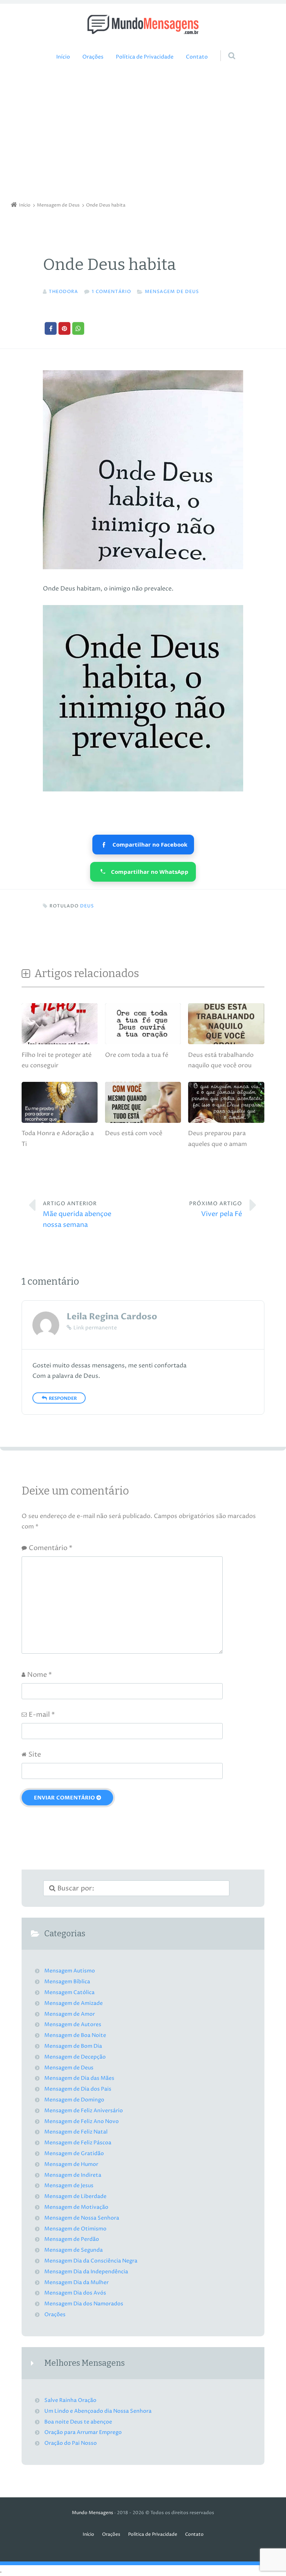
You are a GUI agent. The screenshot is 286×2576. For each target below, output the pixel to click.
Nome (39, 1675)
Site (35, 1755)
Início (63, 57)
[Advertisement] (143, 133)
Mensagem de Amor (70, 2014)
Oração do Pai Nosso (71, 2443)
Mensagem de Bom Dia (73, 2046)
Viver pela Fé (216, 1210)
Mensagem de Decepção (75, 2057)
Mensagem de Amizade (74, 2003)
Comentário (50, 1548)
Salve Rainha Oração (70, 2400)
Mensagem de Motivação (76, 2207)
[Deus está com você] (143, 1122)
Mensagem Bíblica (67, 1982)
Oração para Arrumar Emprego (83, 2432)
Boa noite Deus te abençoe (78, 2422)
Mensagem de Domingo (74, 2100)
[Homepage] (143, 24)
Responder (63, 1398)
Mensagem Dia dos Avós (75, 2293)
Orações (93, 57)
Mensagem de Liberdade (75, 2196)
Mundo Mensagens (93, 2513)
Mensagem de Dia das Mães (79, 2078)
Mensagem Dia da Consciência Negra (91, 2261)
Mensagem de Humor (71, 2164)
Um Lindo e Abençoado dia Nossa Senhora (98, 2411)
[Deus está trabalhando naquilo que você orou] (226, 1044)
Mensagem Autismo (70, 1971)
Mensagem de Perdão (72, 2239)
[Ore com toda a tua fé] (143, 1044)
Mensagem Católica (69, 1993)
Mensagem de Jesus (69, 2186)
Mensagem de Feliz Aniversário (84, 2111)
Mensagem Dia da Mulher (77, 2283)
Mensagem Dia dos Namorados (84, 2304)
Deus (87, 906)
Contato (197, 57)
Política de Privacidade (145, 57)
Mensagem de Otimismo (75, 2229)
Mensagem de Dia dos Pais (78, 2089)
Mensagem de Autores (73, 2025)
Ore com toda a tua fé (137, 1055)
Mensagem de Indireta (73, 2175)
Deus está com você (134, 1133)
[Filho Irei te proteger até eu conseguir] (60, 1044)
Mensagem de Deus (172, 292)
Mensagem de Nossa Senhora (82, 2218)
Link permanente (95, 1328)
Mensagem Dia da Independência (86, 2272)
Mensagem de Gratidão (74, 2154)
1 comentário (111, 292)
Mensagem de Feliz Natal (76, 2132)
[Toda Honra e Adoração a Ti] (60, 1122)
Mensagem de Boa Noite (75, 2035)
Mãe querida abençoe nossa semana (77, 1215)
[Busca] (225, 48)
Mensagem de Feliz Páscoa (78, 2143)
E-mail (42, 1715)
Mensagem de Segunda (74, 2250)
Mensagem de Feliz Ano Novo (82, 2122)
